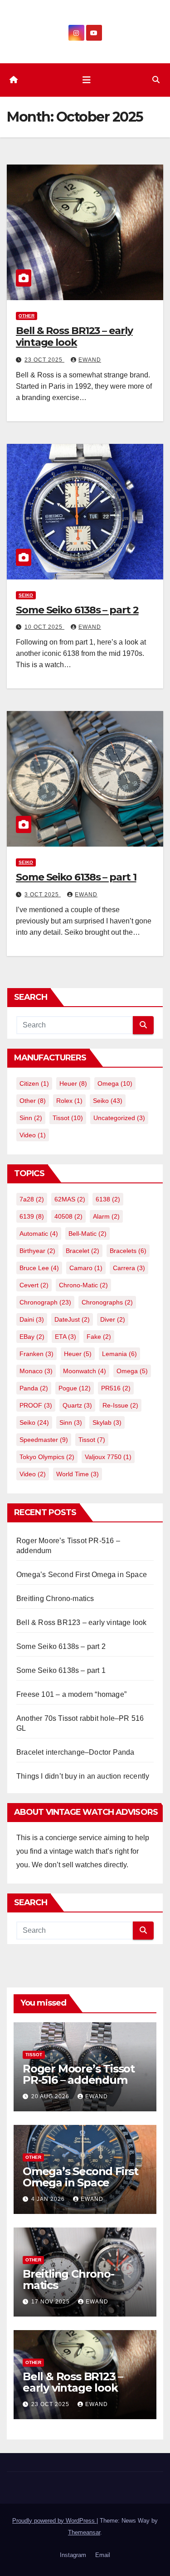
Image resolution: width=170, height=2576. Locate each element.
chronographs (107, 1302)
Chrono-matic (83, 1285)
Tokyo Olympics (47, 1457)
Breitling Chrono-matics (55, 1599)
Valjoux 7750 (108, 1457)
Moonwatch (85, 1371)
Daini (32, 1319)
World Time (78, 1474)
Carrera (129, 1268)
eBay (32, 1337)
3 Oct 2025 (43, 895)
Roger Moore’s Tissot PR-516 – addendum (79, 2074)
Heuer (73, 1083)
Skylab (107, 1422)
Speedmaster (44, 1440)
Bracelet (83, 1251)
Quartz (77, 1405)
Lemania (119, 1354)
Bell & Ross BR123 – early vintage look (74, 337)
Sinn (31, 1118)
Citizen (34, 1083)
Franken (36, 1354)
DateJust (72, 1319)
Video (33, 1135)
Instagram (73, 2555)
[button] (156, 80)
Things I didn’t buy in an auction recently (83, 1776)
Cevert (34, 1285)
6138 (108, 1199)
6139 (32, 1216)
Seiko (26, 595)
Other (27, 316)
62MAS (70, 1199)
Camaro (86, 1268)
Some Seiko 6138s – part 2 (77, 610)
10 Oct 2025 (44, 627)
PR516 (116, 1388)
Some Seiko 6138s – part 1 (76, 877)
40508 (68, 1216)
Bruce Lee (39, 1268)
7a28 (32, 1199)
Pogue (75, 1388)
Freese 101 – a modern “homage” (71, 1694)
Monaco (36, 1371)
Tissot (68, 1118)
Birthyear (37, 1251)
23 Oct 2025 (44, 360)
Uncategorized (119, 1118)
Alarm (106, 1216)
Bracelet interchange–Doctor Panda (75, 1752)
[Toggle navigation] (87, 80)
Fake (99, 1337)
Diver (113, 1319)
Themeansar (84, 2532)
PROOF (36, 1405)
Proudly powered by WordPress (54, 2521)
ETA (66, 1337)
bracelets (128, 1251)
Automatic (39, 1234)
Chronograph (45, 1302)
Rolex (69, 1101)
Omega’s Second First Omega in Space (82, 1575)
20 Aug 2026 (51, 2096)
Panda (34, 1388)
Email (103, 2555)
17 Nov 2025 (51, 2302)
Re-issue (120, 1405)
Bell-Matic (87, 1234)
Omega (115, 1083)
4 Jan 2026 (49, 2199)
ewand (90, 360)
